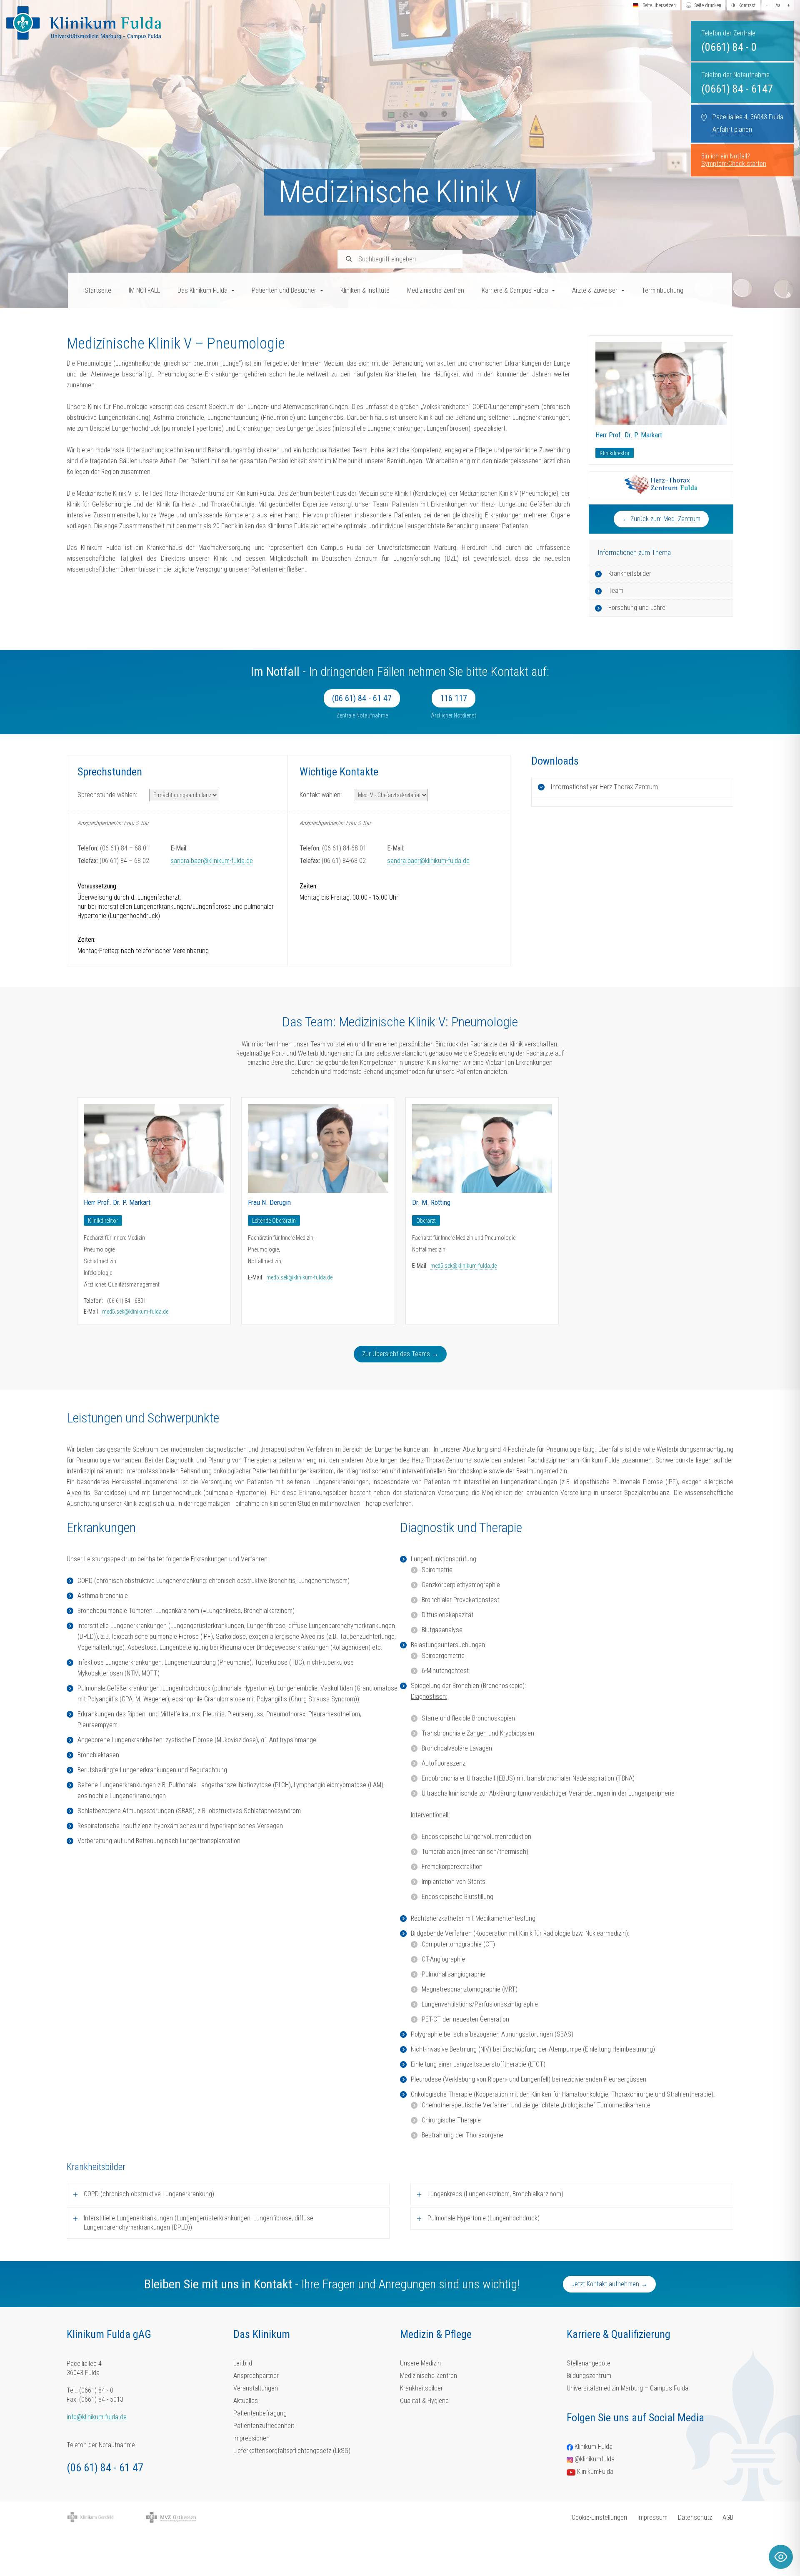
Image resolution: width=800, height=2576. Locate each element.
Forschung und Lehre (637, 608)
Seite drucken (708, 5)
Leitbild (243, 2363)
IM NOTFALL (144, 290)
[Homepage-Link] (84, 23)
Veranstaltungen (256, 2388)
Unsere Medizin (420, 2363)
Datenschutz (695, 2517)
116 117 (454, 698)
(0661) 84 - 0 (729, 47)
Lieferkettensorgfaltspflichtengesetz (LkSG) (292, 2451)
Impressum (652, 2517)
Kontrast (747, 5)
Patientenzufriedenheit (264, 2426)
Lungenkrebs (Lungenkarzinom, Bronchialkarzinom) (495, 2194)
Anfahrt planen (732, 129)
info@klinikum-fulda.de (97, 2417)
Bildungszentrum (589, 2376)
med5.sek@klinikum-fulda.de (135, 1312)
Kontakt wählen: (321, 795)
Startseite (98, 290)
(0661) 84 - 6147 (737, 89)
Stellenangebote (589, 2363)
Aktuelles (246, 2401)
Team (616, 591)
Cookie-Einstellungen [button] (599, 2517)
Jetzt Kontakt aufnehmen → (609, 2284)
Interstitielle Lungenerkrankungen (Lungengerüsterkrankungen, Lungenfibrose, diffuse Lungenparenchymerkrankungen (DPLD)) (199, 2223)
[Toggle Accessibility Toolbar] (781, 2557)
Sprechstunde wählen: (107, 795)
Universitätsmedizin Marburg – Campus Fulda (627, 2388)
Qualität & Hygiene (424, 2401)
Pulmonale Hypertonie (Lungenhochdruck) (484, 2218)
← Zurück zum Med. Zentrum (661, 519)
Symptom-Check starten (734, 164)
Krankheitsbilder (630, 573)
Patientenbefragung (260, 2413)
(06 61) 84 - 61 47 (362, 698)
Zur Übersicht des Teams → (400, 1354)
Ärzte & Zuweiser (595, 290)
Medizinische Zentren (436, 290)
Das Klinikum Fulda (202, 290)
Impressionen (251, 2438)
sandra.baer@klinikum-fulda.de (212, 861)
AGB (728, 2517)
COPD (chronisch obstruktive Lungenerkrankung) (149, 2194)
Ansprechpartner (256, 2376)
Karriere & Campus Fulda (515, 290)
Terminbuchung (662, 290)
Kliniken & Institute (365, 290)
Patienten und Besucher (284, 290)
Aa (778, 5)
